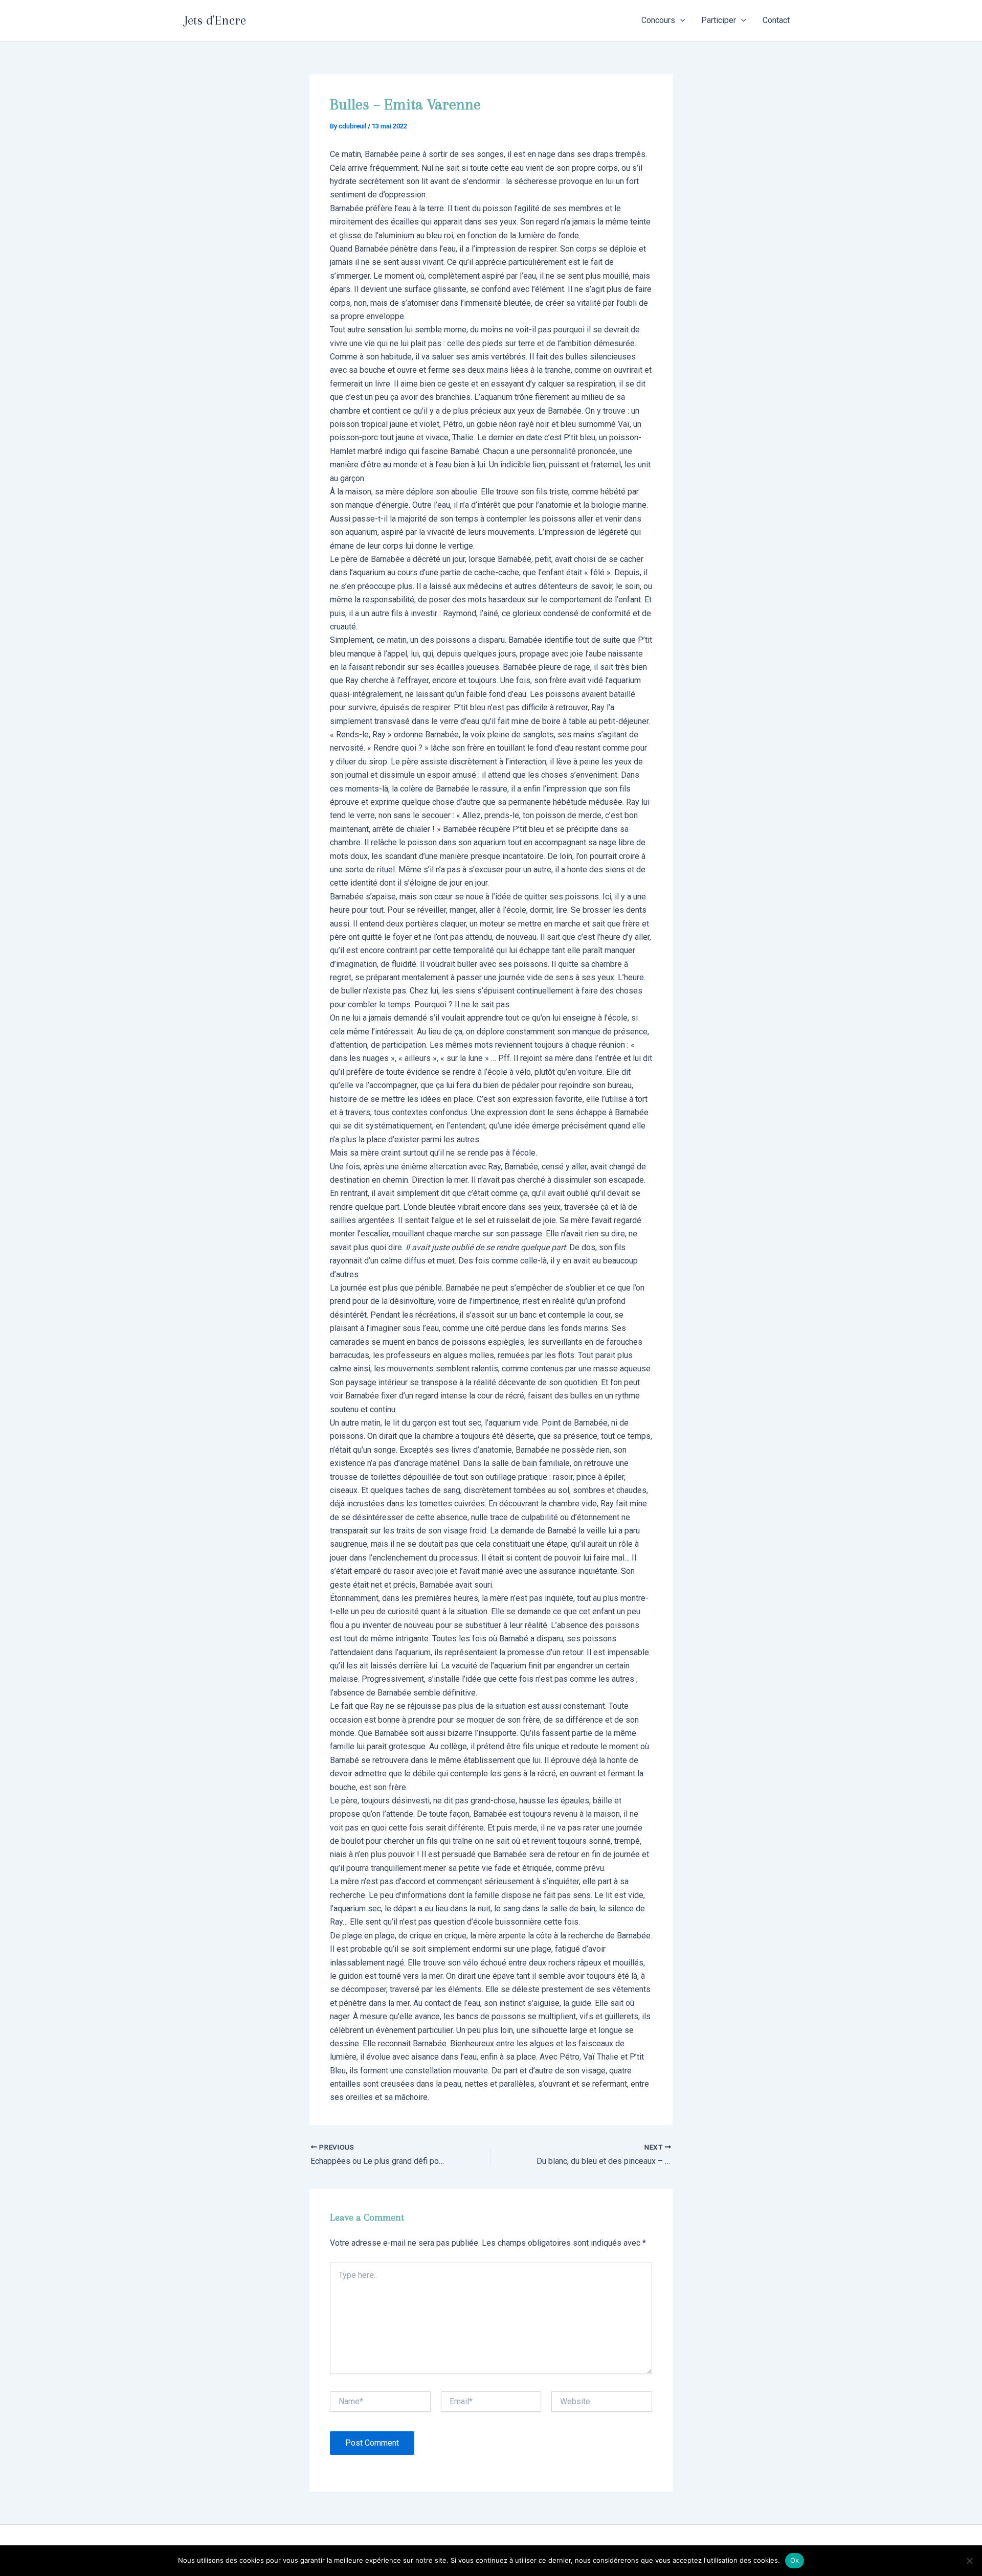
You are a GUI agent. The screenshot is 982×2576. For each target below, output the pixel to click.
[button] (680, 20)
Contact (776, 20)
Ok (795, 2560)
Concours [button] (658, 20)
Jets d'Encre (215, 20)
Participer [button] (719, 20)
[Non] (969, 2561)
